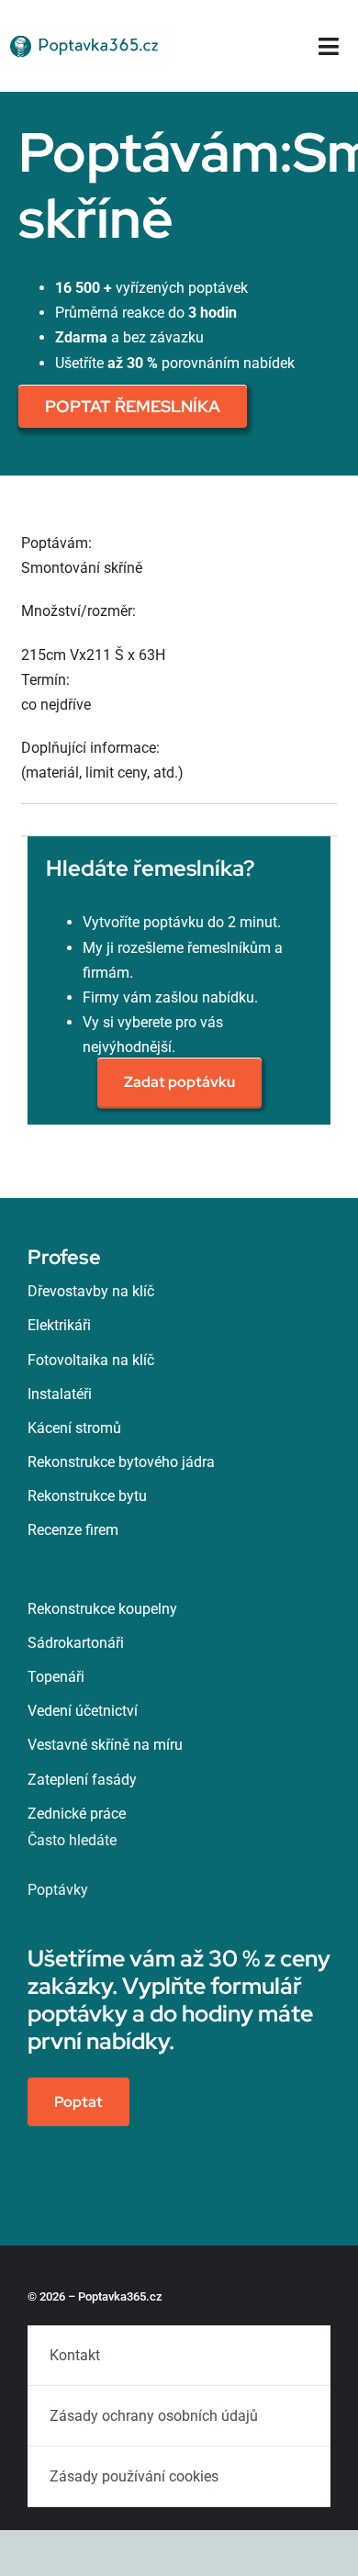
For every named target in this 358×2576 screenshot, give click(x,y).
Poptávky (58, 1890)
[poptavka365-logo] (86, 33)
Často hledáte (72, 1840)
